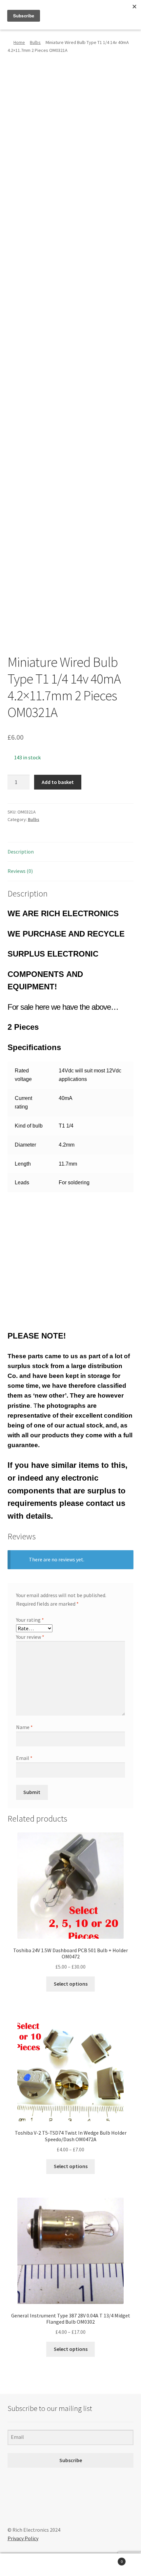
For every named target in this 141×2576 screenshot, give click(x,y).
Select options (71, 1984)
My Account (23, 2565)
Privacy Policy (23, 2538)
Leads (22, 1182)
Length (23, 1164)
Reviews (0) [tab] (20, 871)
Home (19, 42)
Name (24, 1727)
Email (24, 1758)
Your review (30, 1637)
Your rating (30, 1620)
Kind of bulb (29, 1126)
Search (70, 2565)
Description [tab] (21, 852)
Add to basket (58, 782)
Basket (109, 2559)
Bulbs (35, 42)
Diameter (25, 1145)
